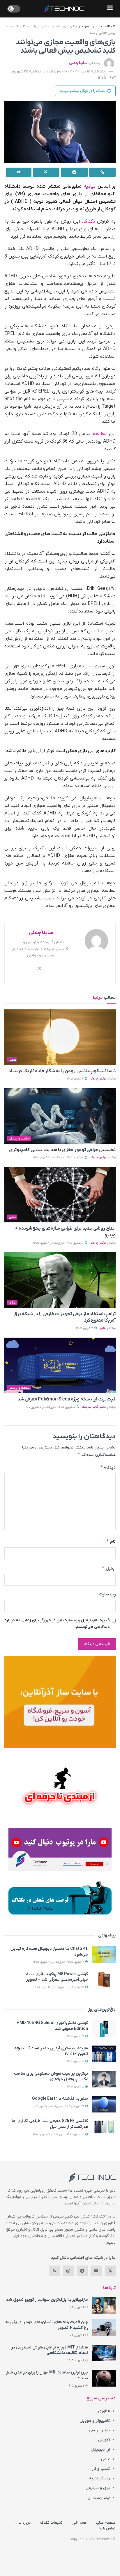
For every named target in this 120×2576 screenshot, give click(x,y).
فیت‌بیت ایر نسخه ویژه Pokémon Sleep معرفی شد (67, 1399)
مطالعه (100, 434)
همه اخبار (79, 2523)
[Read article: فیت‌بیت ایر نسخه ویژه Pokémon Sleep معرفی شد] (60, 1365)
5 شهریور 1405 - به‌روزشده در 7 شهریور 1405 (50, 1407)
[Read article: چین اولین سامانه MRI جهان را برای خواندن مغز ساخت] (104, 2378)
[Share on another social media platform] (19, 172)
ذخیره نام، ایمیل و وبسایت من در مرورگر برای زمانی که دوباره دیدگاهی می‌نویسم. (57, 1623)
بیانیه (90, 187)
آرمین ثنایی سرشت (94, 1407)
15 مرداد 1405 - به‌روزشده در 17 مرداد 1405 (60, 1987)
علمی (12, 1060)
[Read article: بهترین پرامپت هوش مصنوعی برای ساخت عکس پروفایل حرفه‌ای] (104, 2079)
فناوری (104, 2411)
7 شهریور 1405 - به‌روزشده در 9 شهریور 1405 (59, 1158)
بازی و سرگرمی (98, 2488)
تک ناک (110, 26)
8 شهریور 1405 (76, 2061)
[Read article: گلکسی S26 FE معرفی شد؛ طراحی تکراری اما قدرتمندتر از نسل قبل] (104, 2127)
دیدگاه (108, 1467)
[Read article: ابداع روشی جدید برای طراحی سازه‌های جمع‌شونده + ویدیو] (60, 1195)
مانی (103, 1328)
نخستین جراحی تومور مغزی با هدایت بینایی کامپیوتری (62, 1150)
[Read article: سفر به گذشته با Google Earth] (104, 2104)
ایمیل (109, 1568)
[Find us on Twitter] (110, 2271)
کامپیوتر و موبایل (95, 2421)
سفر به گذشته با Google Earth (60, 2099)
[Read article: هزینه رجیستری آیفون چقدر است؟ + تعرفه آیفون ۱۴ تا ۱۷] (104, 2054)
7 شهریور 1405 (85, 1328)
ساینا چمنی (78, 63)
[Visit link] (60, 1702)
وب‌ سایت (107, 1594)
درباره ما (25, 2523)
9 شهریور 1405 (76, 1079)
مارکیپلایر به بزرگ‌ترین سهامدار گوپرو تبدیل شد (47, 2300)
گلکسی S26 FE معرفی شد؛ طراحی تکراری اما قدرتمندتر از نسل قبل (50, 2124)
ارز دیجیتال (100, 2450)
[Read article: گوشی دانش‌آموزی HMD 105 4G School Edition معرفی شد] (104, 2029)
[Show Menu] (110, 9)
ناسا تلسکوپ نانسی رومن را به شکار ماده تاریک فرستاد (62, 1071)
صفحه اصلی (106, 2523)
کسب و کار (101, 2469)
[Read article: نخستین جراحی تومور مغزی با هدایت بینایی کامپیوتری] (60, 1116)
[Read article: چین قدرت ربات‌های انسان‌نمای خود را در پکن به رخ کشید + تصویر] (104, 2328)
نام (111, 1541)
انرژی (13, 1303)
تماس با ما (107, 2528)
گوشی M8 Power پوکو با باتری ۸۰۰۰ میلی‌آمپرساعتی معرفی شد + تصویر (57, 1977)
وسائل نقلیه (99, 2478)
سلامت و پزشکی (19, 1139)
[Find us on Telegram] (82, 2271)
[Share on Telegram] (74, 172)
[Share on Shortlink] (103, 172)
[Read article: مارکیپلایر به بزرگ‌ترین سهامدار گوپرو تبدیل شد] (104, 2305)
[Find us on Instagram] (68, 2271)
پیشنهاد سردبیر (90, 26)
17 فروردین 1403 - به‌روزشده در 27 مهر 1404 (59, 2106)
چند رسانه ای (99, 2498)
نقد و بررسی (99, 2430)
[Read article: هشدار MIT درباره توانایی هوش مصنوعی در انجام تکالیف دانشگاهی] (104, 2353)
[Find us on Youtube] (96, 2271)
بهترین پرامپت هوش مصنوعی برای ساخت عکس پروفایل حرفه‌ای (51, 2077)
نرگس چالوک (98, 1079)
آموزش (104, 2440)
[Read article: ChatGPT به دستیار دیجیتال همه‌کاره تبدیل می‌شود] (104, 1954)
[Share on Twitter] (46, 172)
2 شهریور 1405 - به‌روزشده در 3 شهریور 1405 (59, 1962)
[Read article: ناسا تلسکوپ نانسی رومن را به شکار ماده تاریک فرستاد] (60, 1037)
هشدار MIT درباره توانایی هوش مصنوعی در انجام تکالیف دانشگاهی (50, 2350)
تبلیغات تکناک (51, 2523)
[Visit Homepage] (64, 9)
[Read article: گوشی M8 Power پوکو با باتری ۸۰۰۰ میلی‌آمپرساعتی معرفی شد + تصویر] (104, 1980)
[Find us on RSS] (54, 2271)
